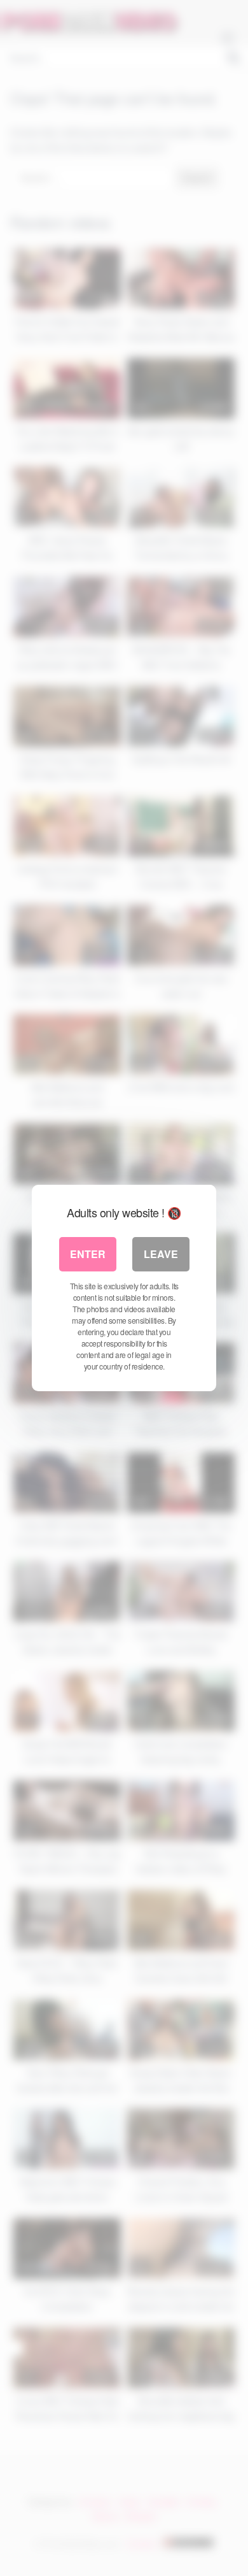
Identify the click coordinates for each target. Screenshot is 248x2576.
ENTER (88, 1254)
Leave (161, 1254)
